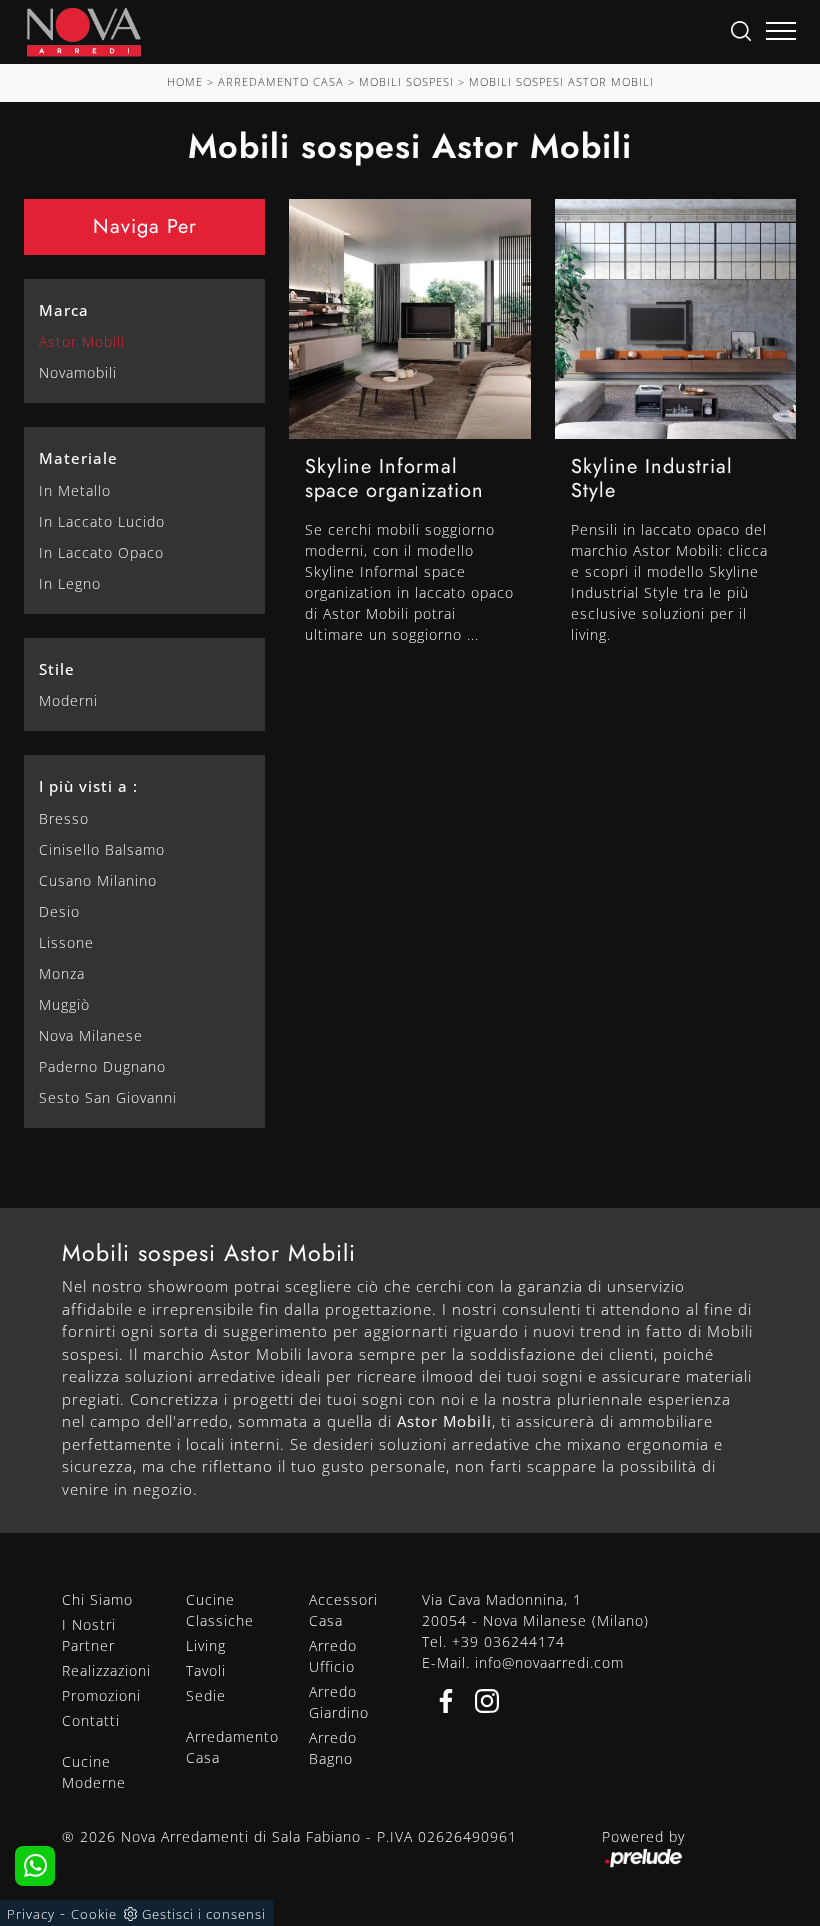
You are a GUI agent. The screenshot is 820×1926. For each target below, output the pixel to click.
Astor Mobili (82, 341)
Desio (59, 911)
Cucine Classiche (220, 1610)
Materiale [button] (78, 458)
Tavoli (206, 1670)
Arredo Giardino (339, 1702)
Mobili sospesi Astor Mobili (561, 81)
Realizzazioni (106, 1670)
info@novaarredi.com (549, 1662)
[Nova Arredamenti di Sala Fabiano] (84, 32)
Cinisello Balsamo (102, 849)
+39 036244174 (508, 1641)
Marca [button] (64, 310)
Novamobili (78, 372)
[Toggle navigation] (781, 32)
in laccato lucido (102, 521)
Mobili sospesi (406, 81)
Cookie (94, 1914)
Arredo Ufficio (333, 1656)
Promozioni (101, 1695)
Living (206, 1645)
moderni (68, 700)
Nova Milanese (91, 1035)
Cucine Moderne (94, 1772)
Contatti (91, 1720)
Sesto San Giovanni (108, 1097)
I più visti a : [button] (88, 786)
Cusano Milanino (98, 880)
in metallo (75, 490)
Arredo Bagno (333, 1748)
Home (185, 81)
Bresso (64, 818)
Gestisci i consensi (204, 1914)
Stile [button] (57, 669)
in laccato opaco (101, 552)
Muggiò (64, 1004)
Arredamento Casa (281, 81)
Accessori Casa (343, 1610)
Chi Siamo (97, 1599)
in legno (70, 583)
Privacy (31, 1914)
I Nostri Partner (89, 1635)
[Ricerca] (741, 29)
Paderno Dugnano (102, 1066)
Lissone (66, 942)
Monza (62, 973)
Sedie (206, 1695)
